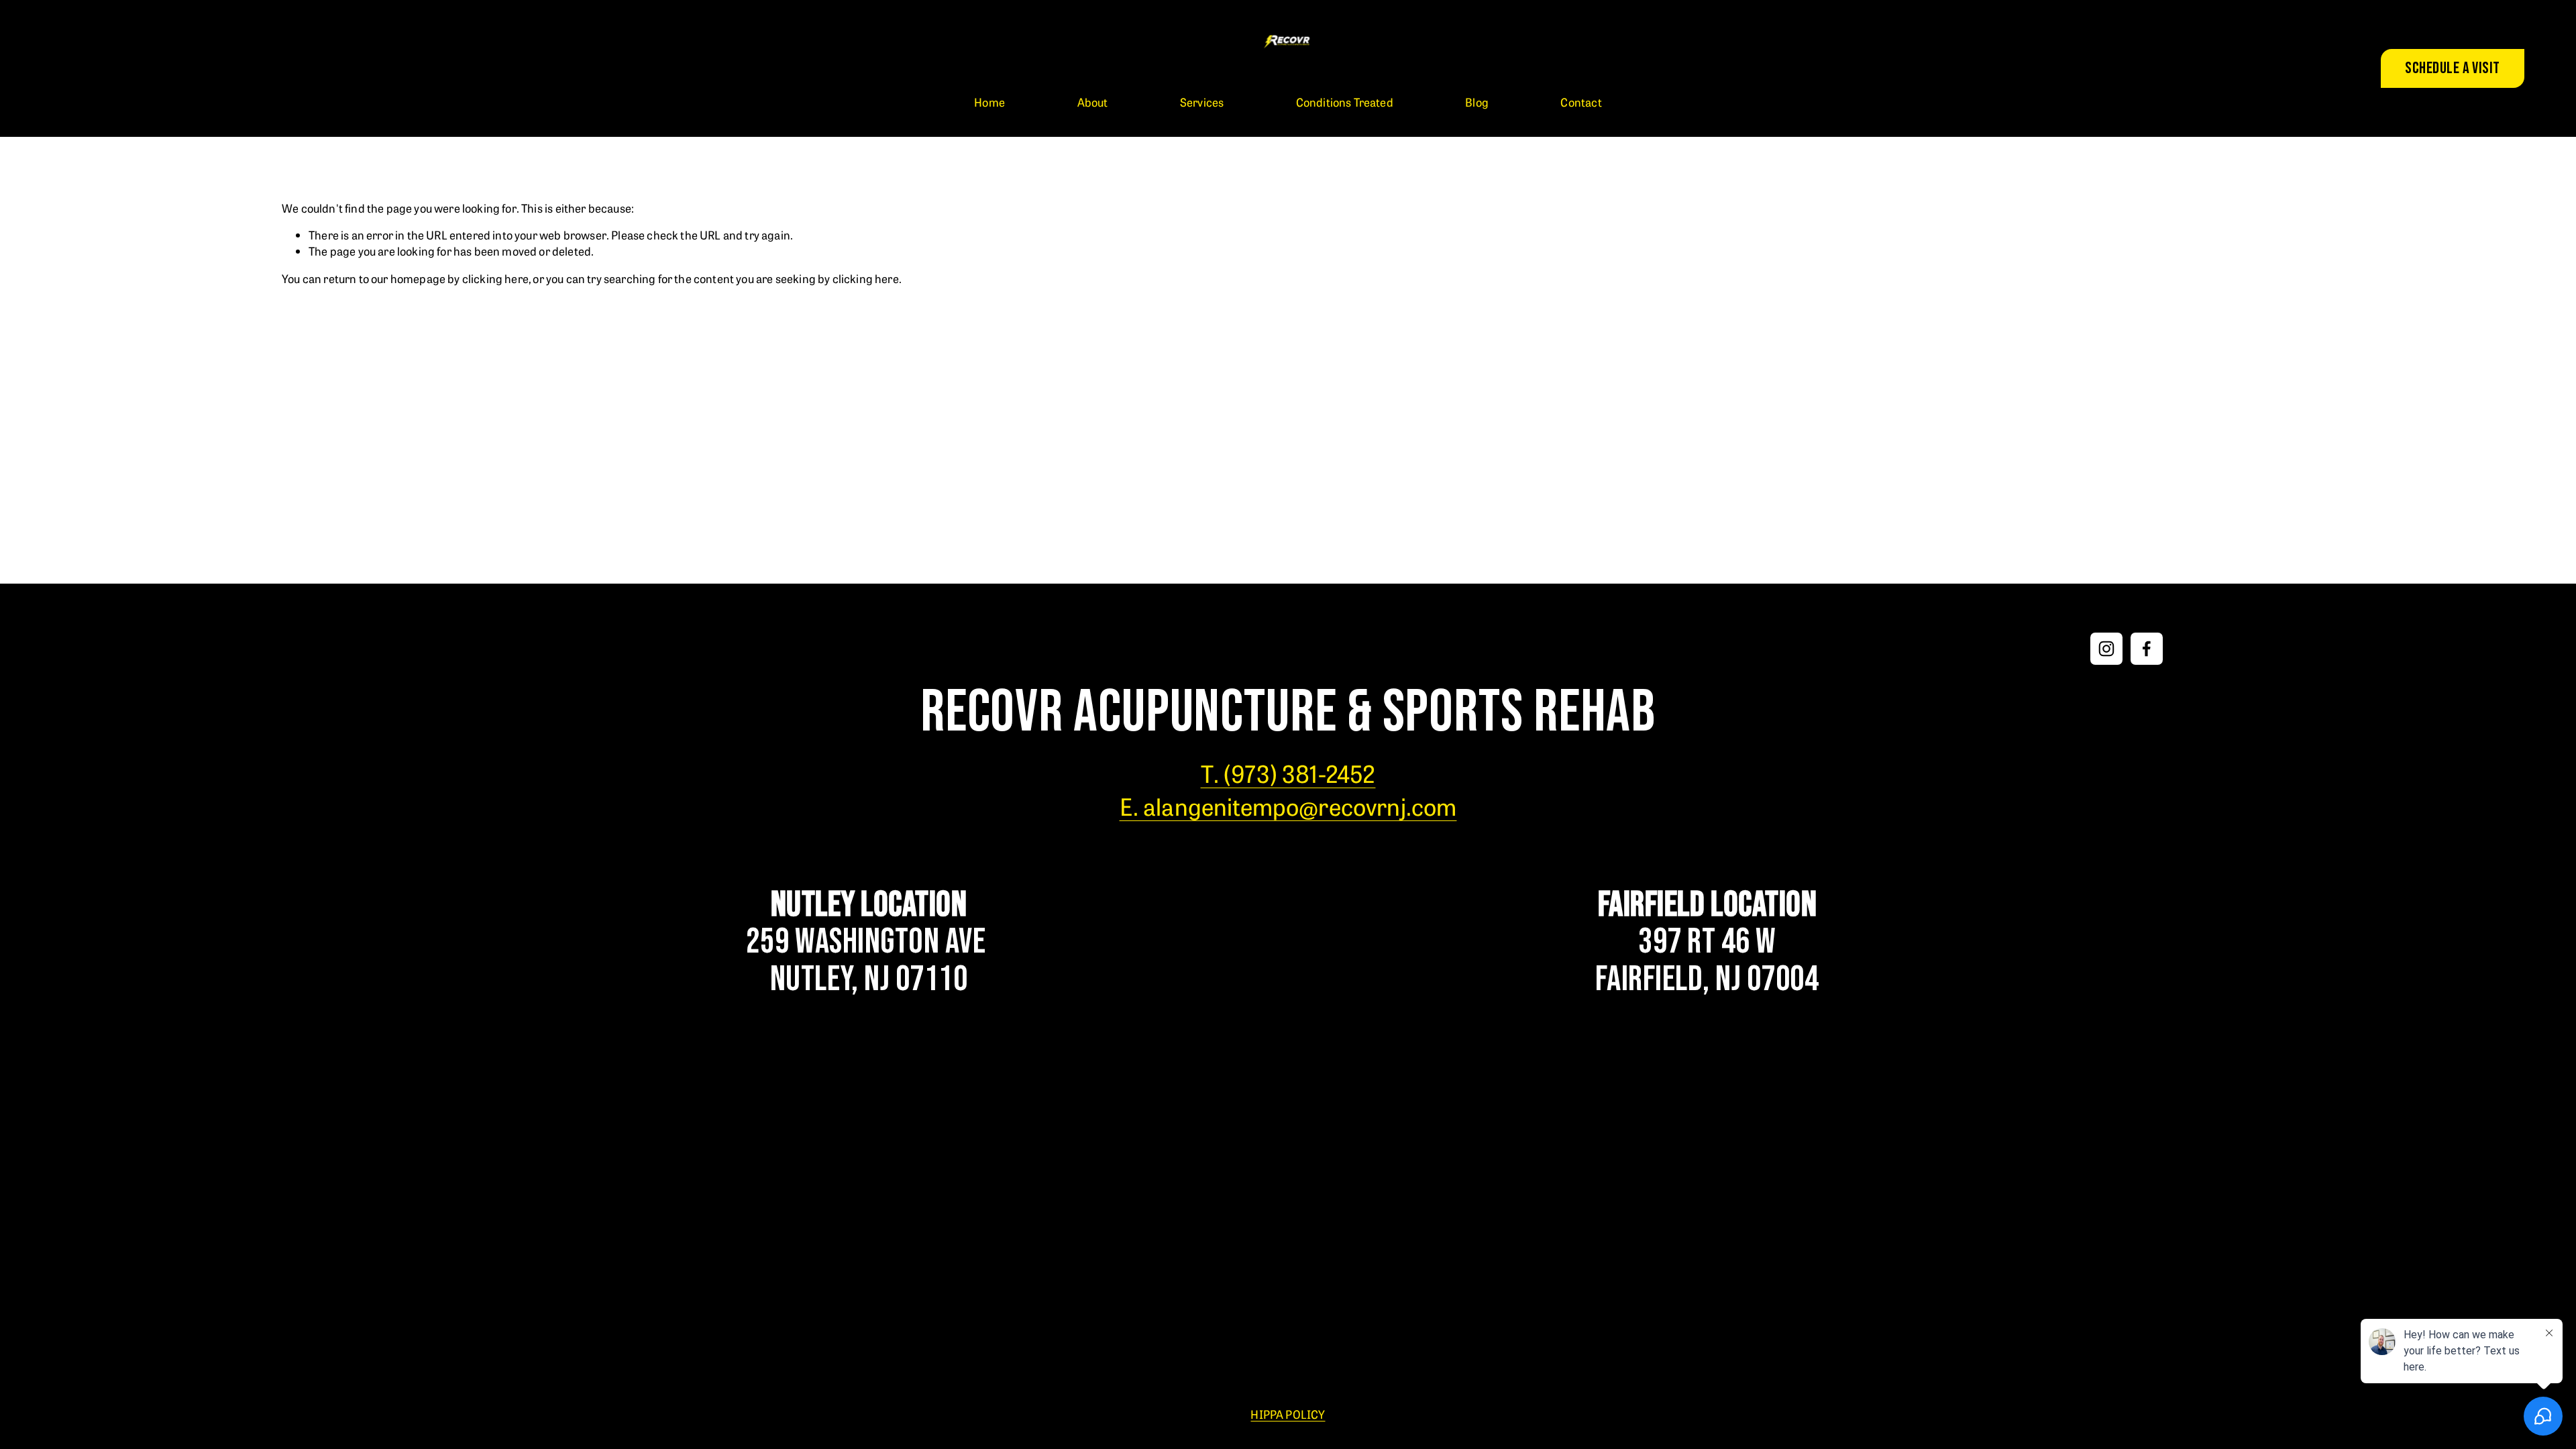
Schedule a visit (2453, 68)
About (1093, 102)
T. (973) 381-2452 (1288, 773)
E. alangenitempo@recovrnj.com (1288, 806)
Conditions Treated (1345, 102)
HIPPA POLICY (1288, 1414)
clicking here (495, 278)
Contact (1581, 102)
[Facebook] (2147, 649)
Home (989, 102)
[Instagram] (2106, 649)
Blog (1477, 102)
